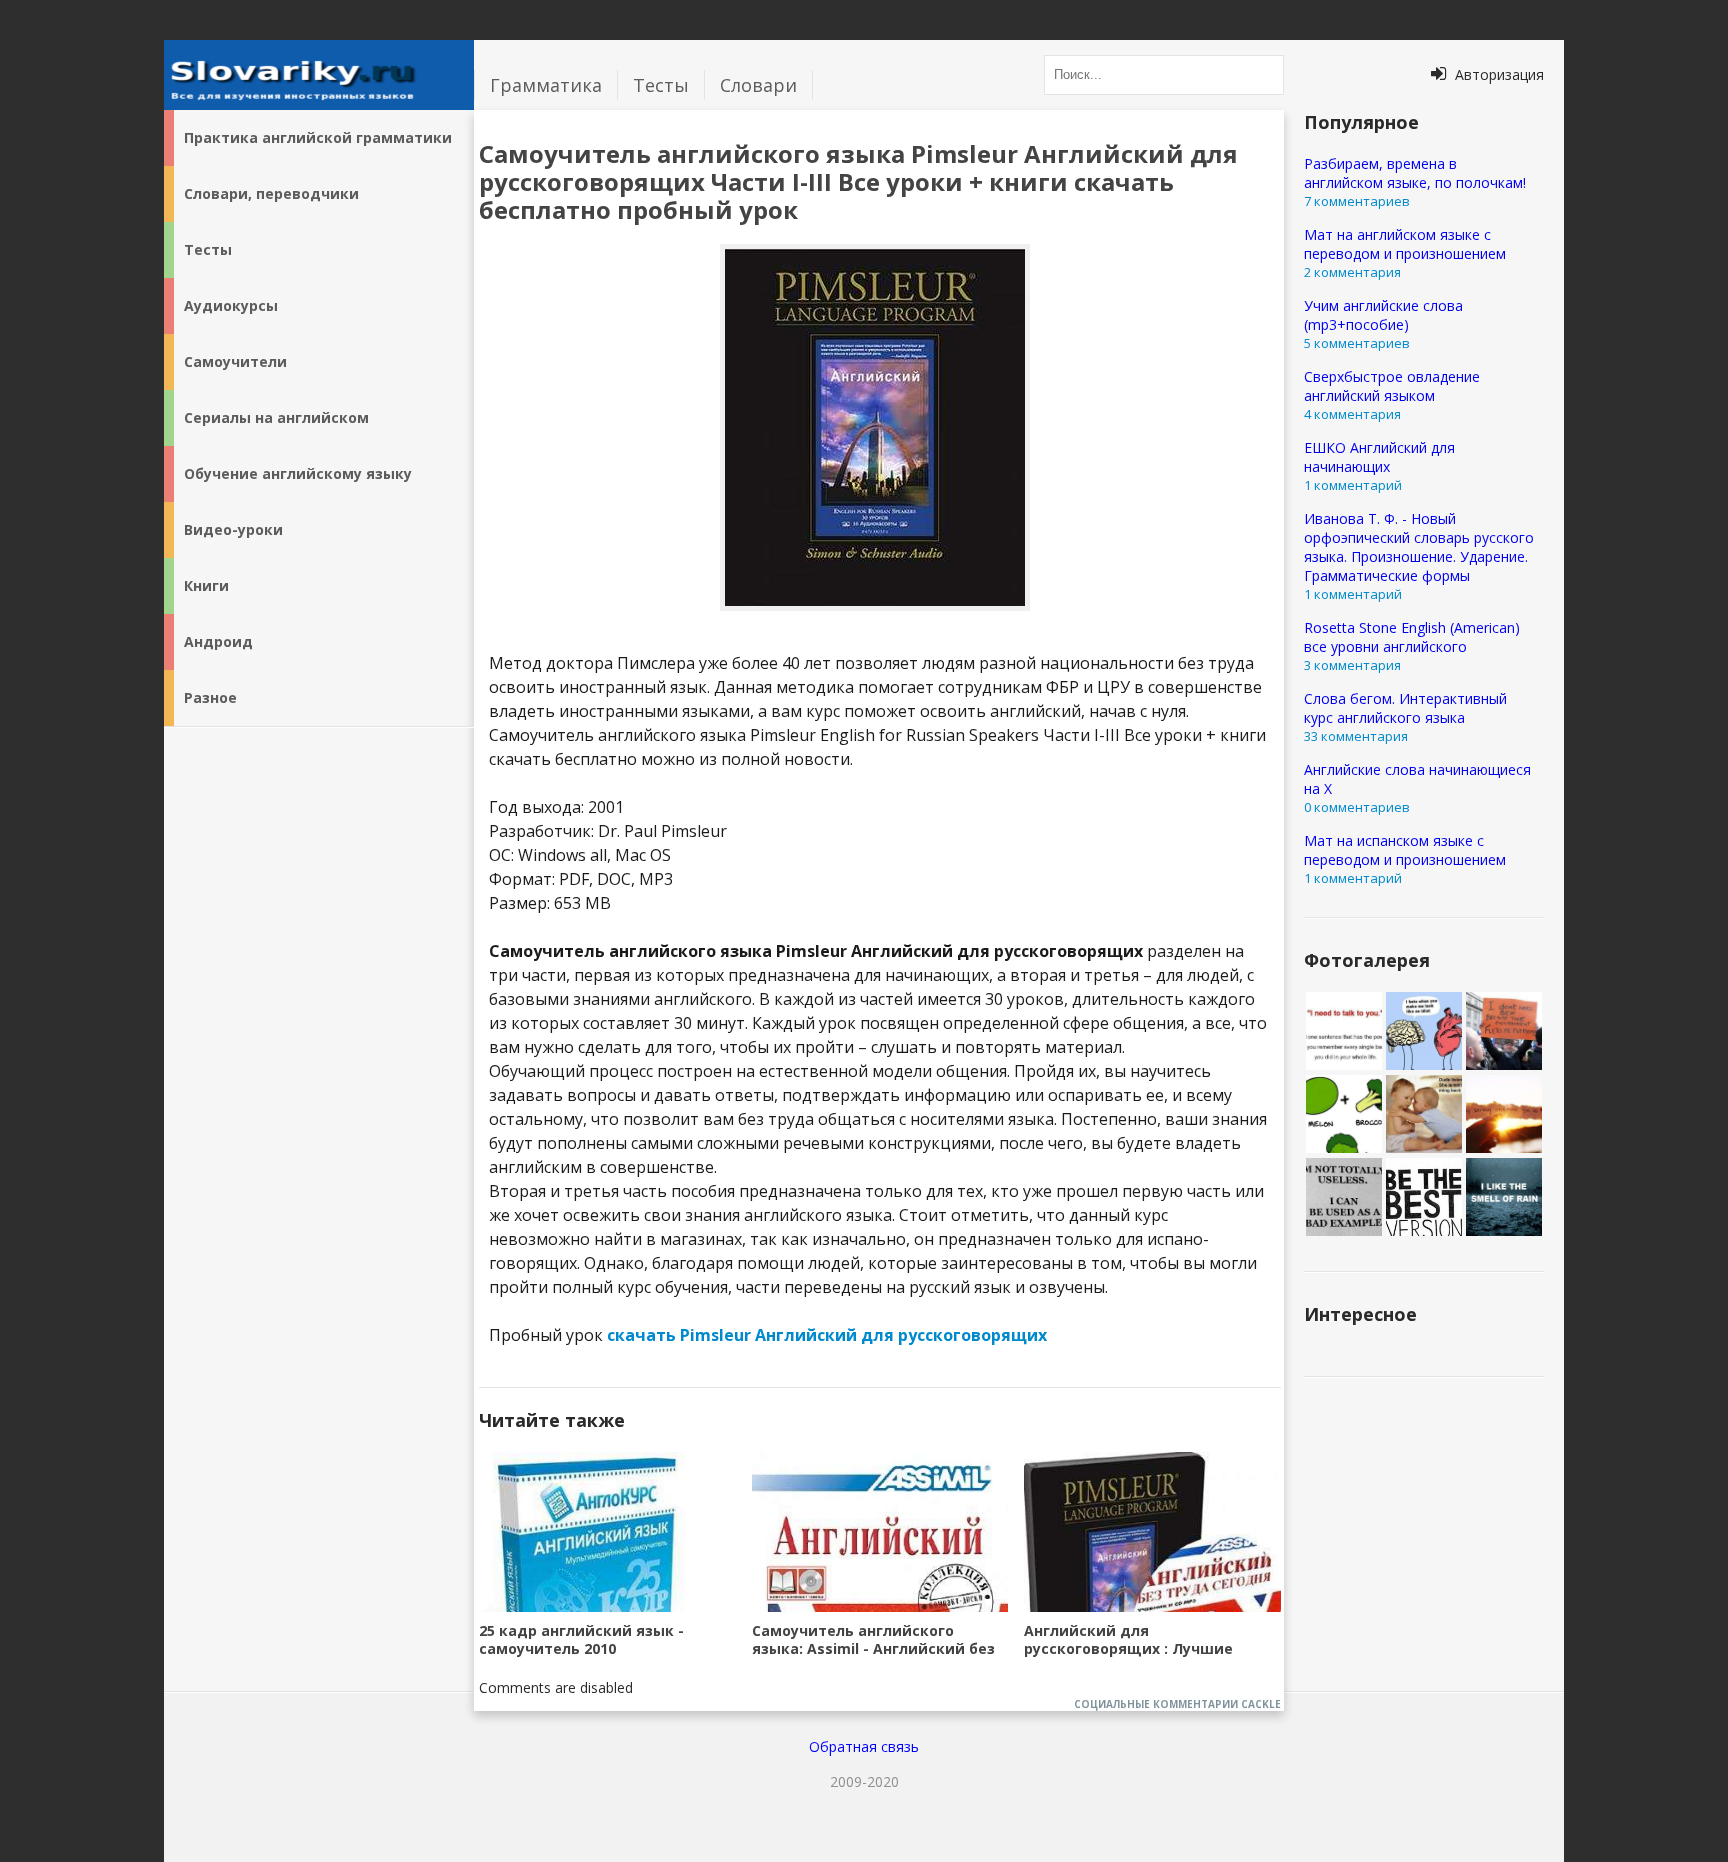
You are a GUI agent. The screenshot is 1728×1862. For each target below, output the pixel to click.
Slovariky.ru (319, 75)
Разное (210, 697)
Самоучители (235, 361)
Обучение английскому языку (298, 473)
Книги (206, 585)
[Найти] (1264, 75)
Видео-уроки (233, 529)
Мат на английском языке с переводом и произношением (1405, 244)
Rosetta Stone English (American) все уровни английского (1412, 637)
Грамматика (546, 85)
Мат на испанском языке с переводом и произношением (1405, 850)
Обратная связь (864, 1746)
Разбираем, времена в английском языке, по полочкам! (1415, 173)
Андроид (218, 641)
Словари (758, 85)
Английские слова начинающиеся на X (1417, 779)
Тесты (661, 85)
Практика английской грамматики (318, 137)
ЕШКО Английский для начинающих (1379, 457)
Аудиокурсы (231, 305)
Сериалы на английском (276, 417)
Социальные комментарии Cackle (1177, 1704)
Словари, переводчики (271, 193)
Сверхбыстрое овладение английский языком (1392, 386)
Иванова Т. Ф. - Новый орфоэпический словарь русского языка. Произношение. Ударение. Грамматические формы (1419, 547)
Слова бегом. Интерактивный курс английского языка (1405, 708)
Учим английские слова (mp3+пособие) (1383, 315)
